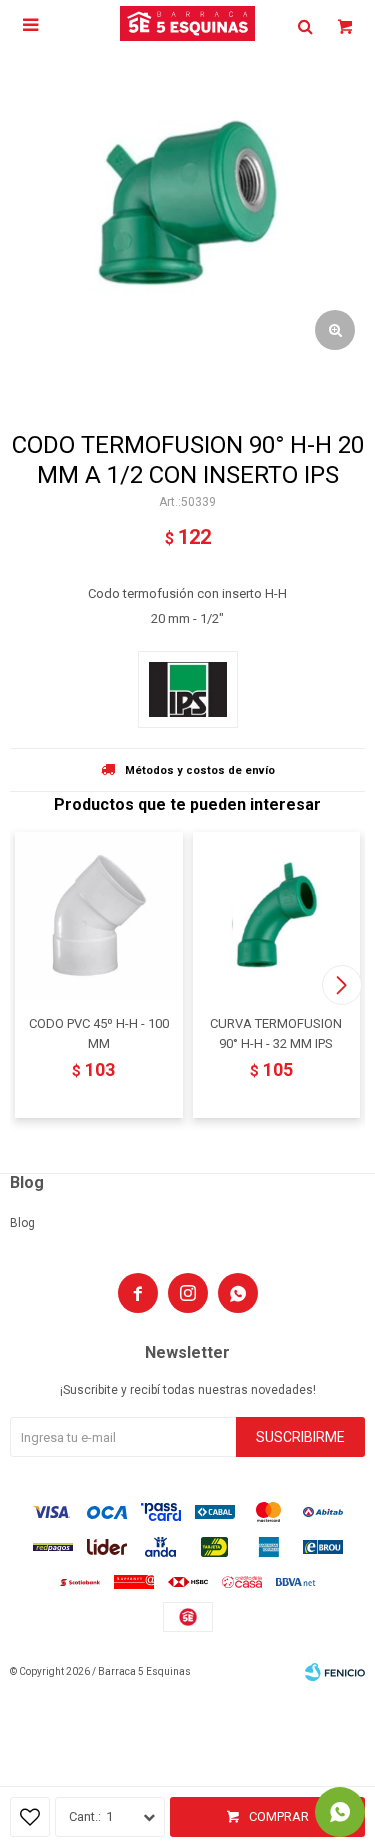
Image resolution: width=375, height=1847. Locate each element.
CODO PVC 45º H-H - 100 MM (99, 1033)
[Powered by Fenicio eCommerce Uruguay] (335, 1672)
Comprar (279, 1816)
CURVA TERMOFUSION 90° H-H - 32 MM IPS (276, 1033)
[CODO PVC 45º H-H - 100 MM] (99, 916)
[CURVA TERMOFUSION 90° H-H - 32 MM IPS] (277, 916)
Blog (22, 1223)
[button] (341, 985)
